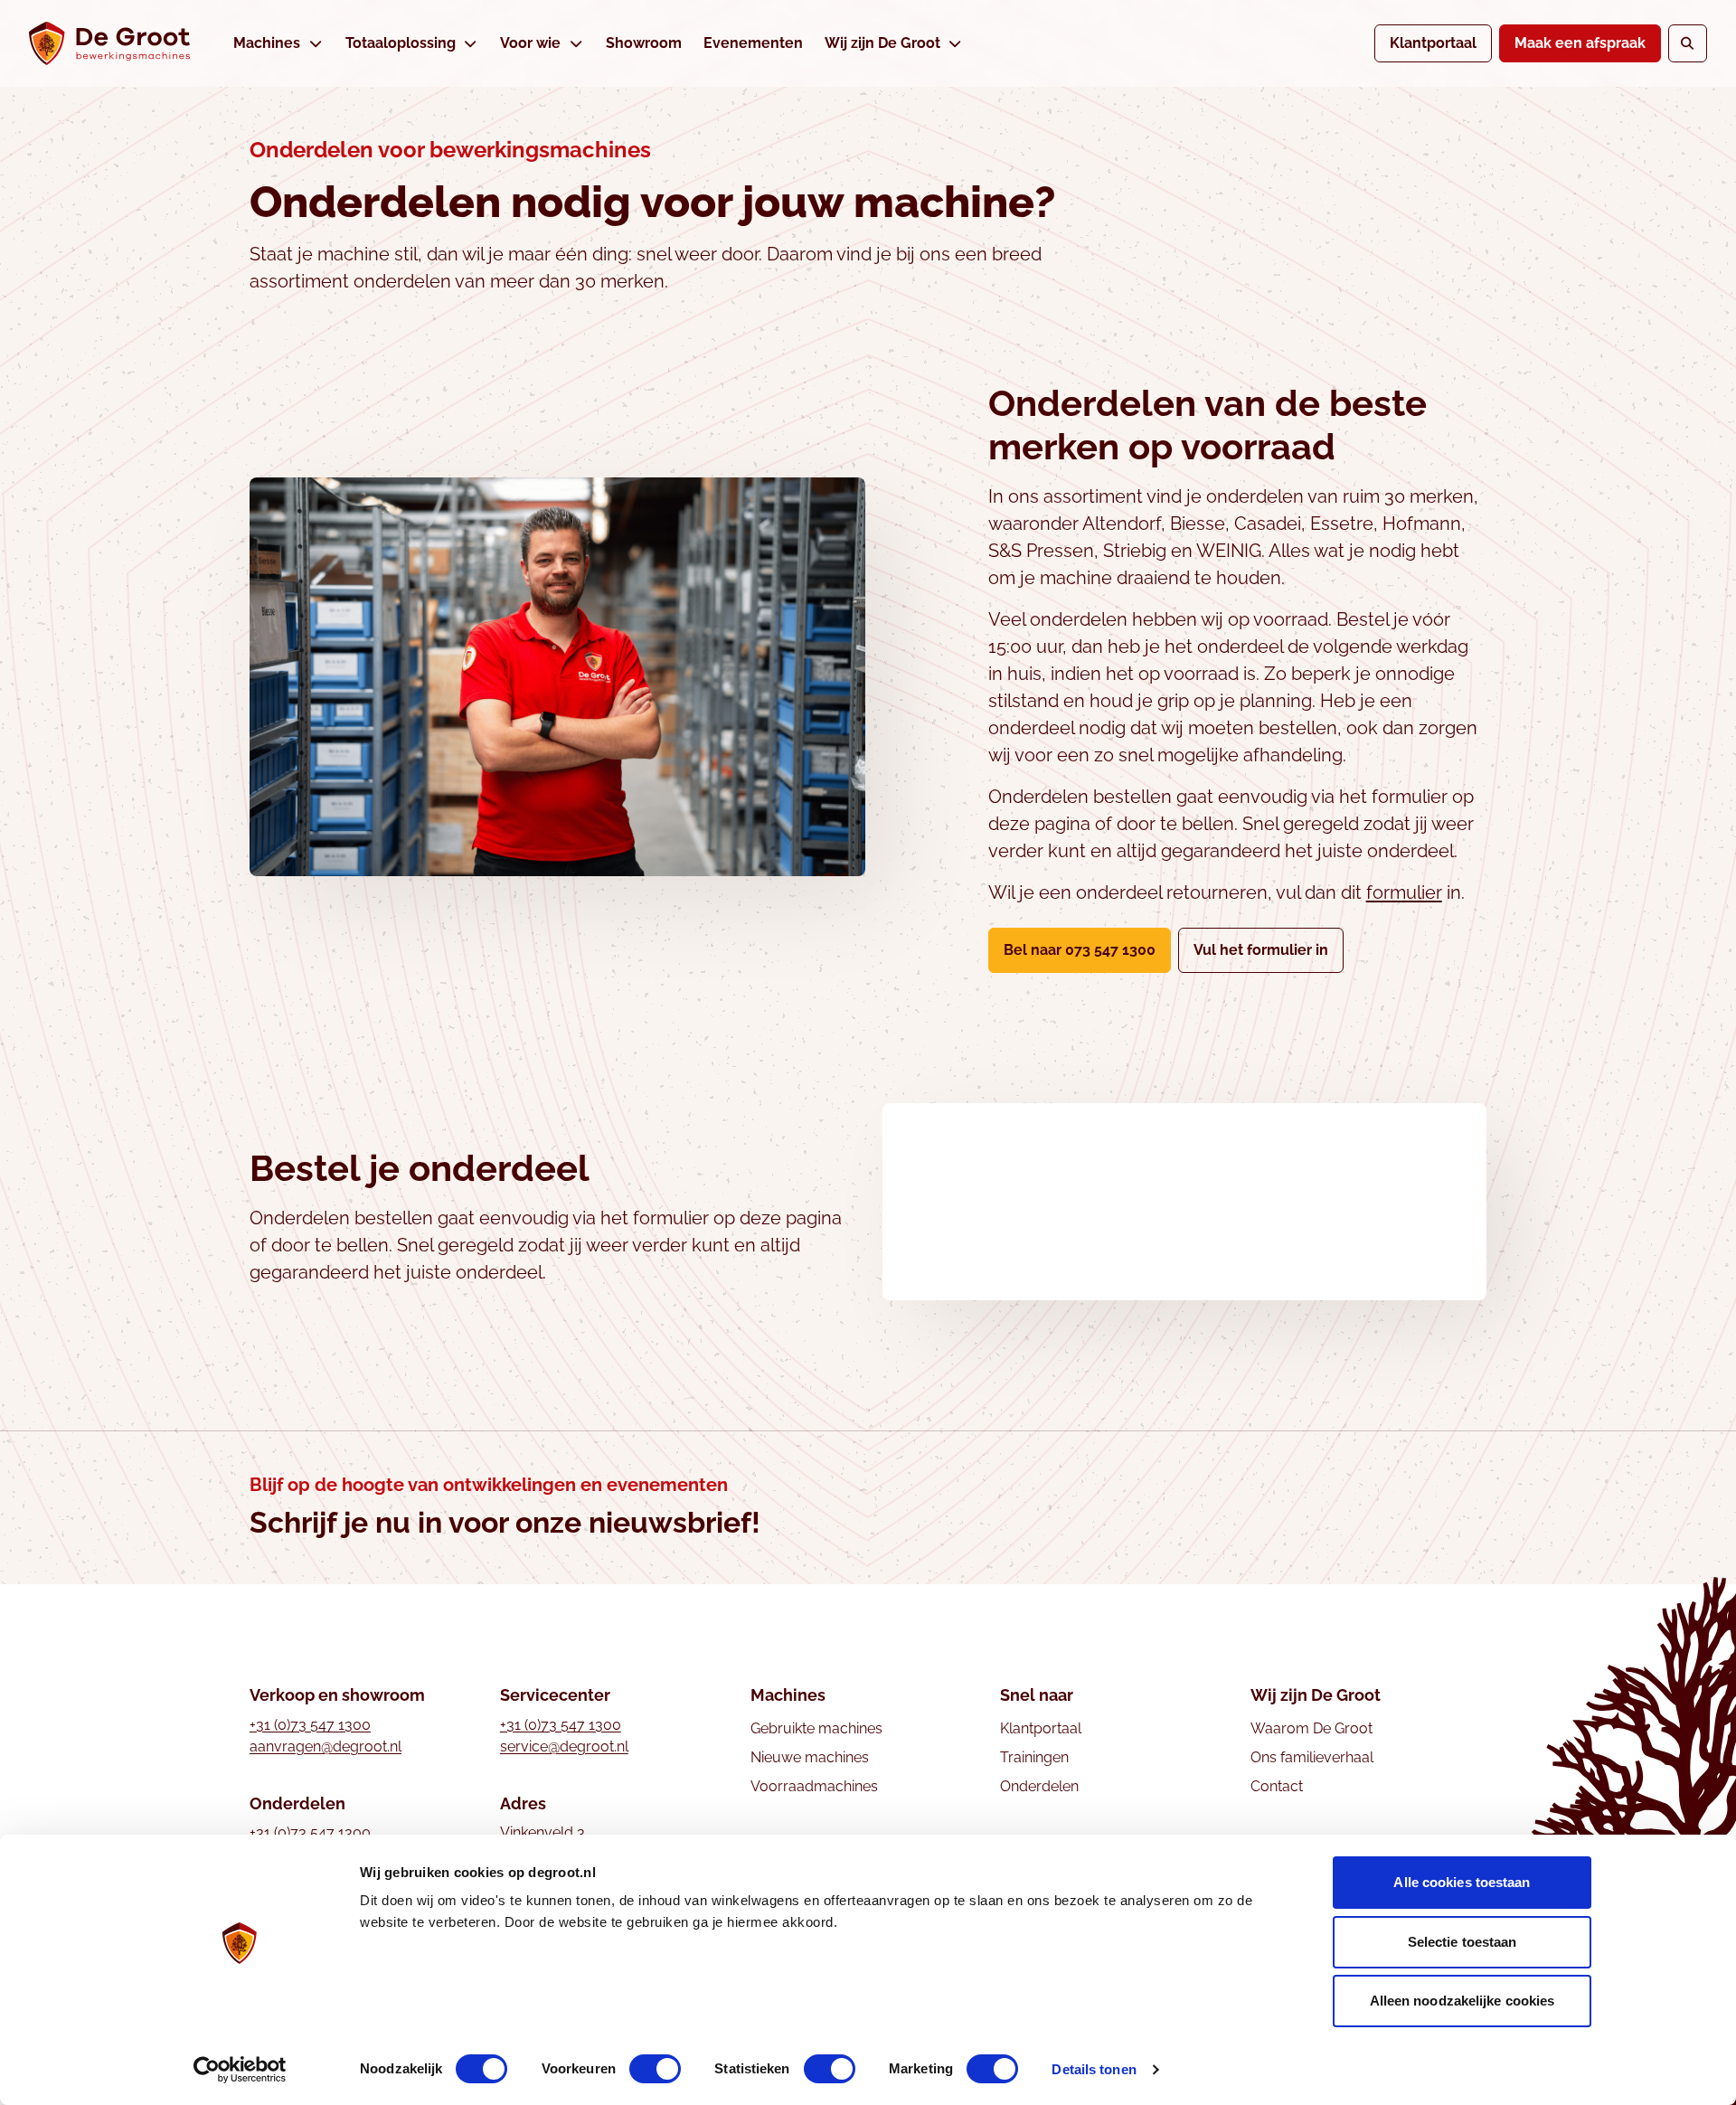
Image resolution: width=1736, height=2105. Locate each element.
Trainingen (1034, 1757)
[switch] (655, 2069)
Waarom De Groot (1311, 1728)
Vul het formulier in (1269, 949)
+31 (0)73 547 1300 (310, 1725)
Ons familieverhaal (1312, 1757)
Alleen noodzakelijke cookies (1462, 2001)
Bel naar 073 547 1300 (1080, 950)
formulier (1404, 892)
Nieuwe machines (810, 1757)
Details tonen (1094, 2069)
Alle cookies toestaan (1462, 1882)
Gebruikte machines (816, 1728)
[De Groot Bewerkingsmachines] (109, 43)
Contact (1277, 1786)
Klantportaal (1433, 43)
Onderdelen (1039, 1786)
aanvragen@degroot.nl (325, 1746)
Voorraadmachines (814, 1786)
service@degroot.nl (564, 1746)
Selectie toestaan (1462, 1942)
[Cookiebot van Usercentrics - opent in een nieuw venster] (240, 2070)
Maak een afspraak (1580, 43)
